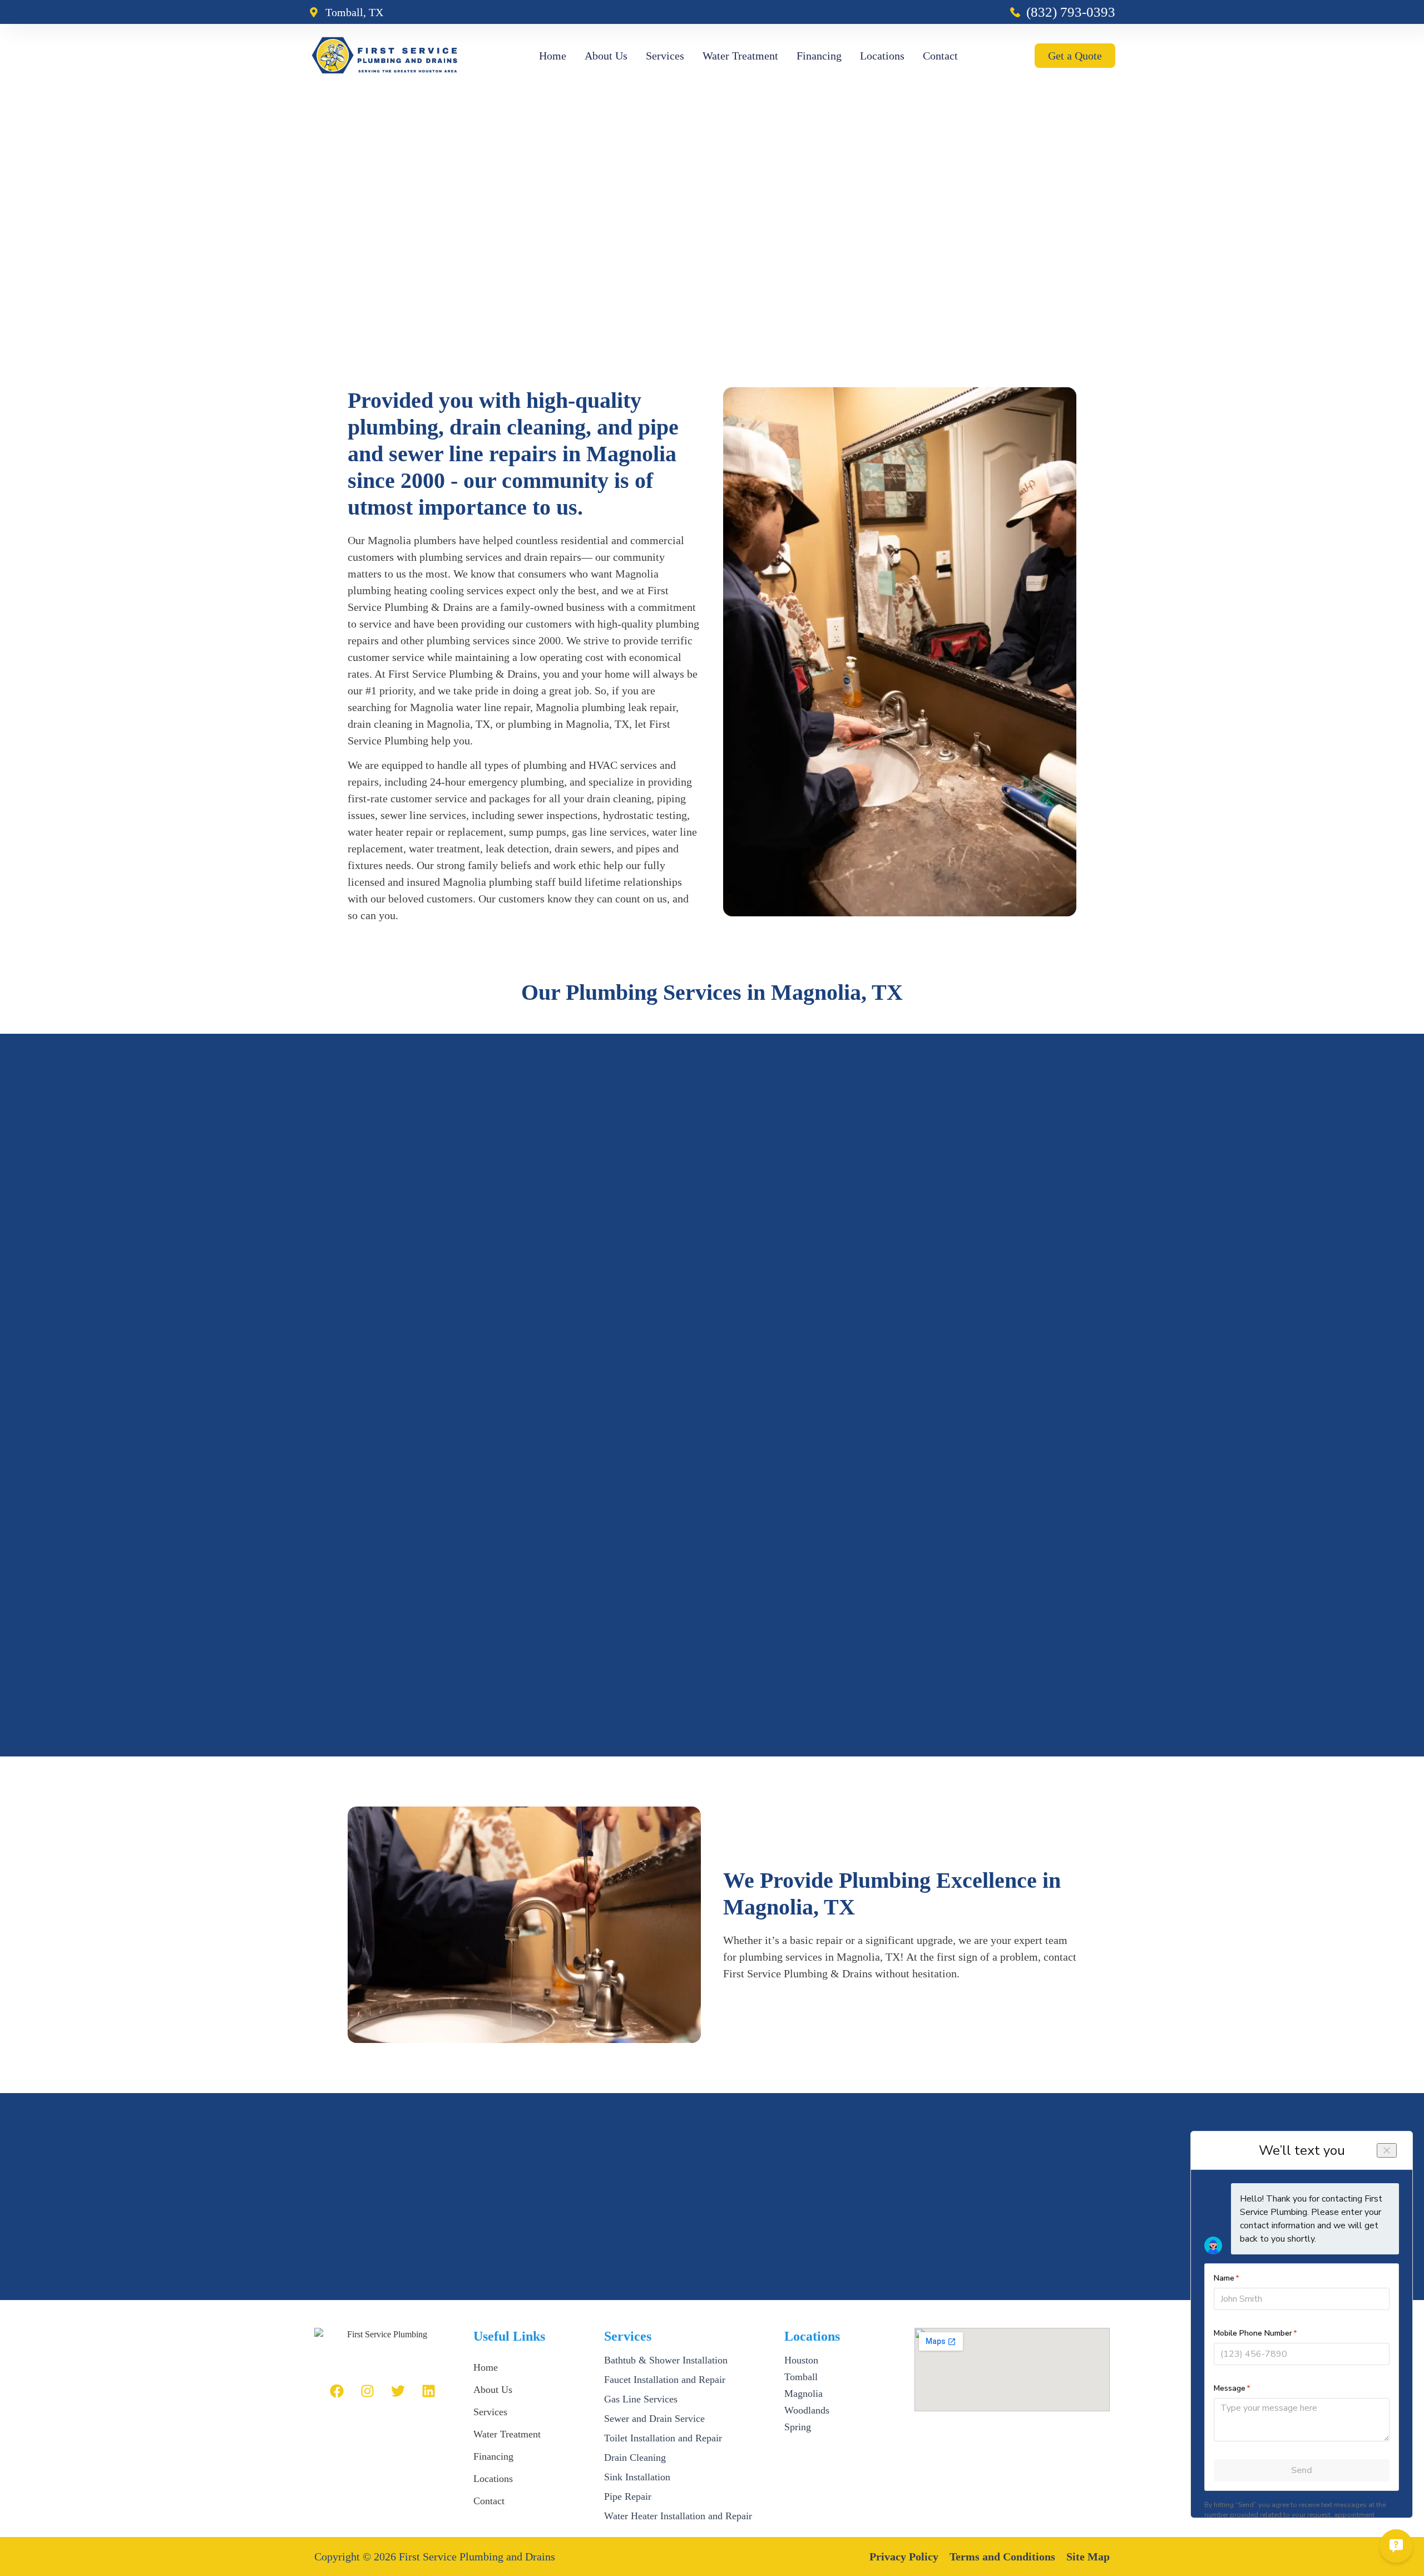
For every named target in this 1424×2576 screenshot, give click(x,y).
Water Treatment (740, 56)
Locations (882, 56)
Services (665, 56)
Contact (940, 56)
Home (553, 56)
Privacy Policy (904, 2557)
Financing (819, 56)
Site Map (1088, 2557)
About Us (606, 56)
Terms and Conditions (1002, 2557)
